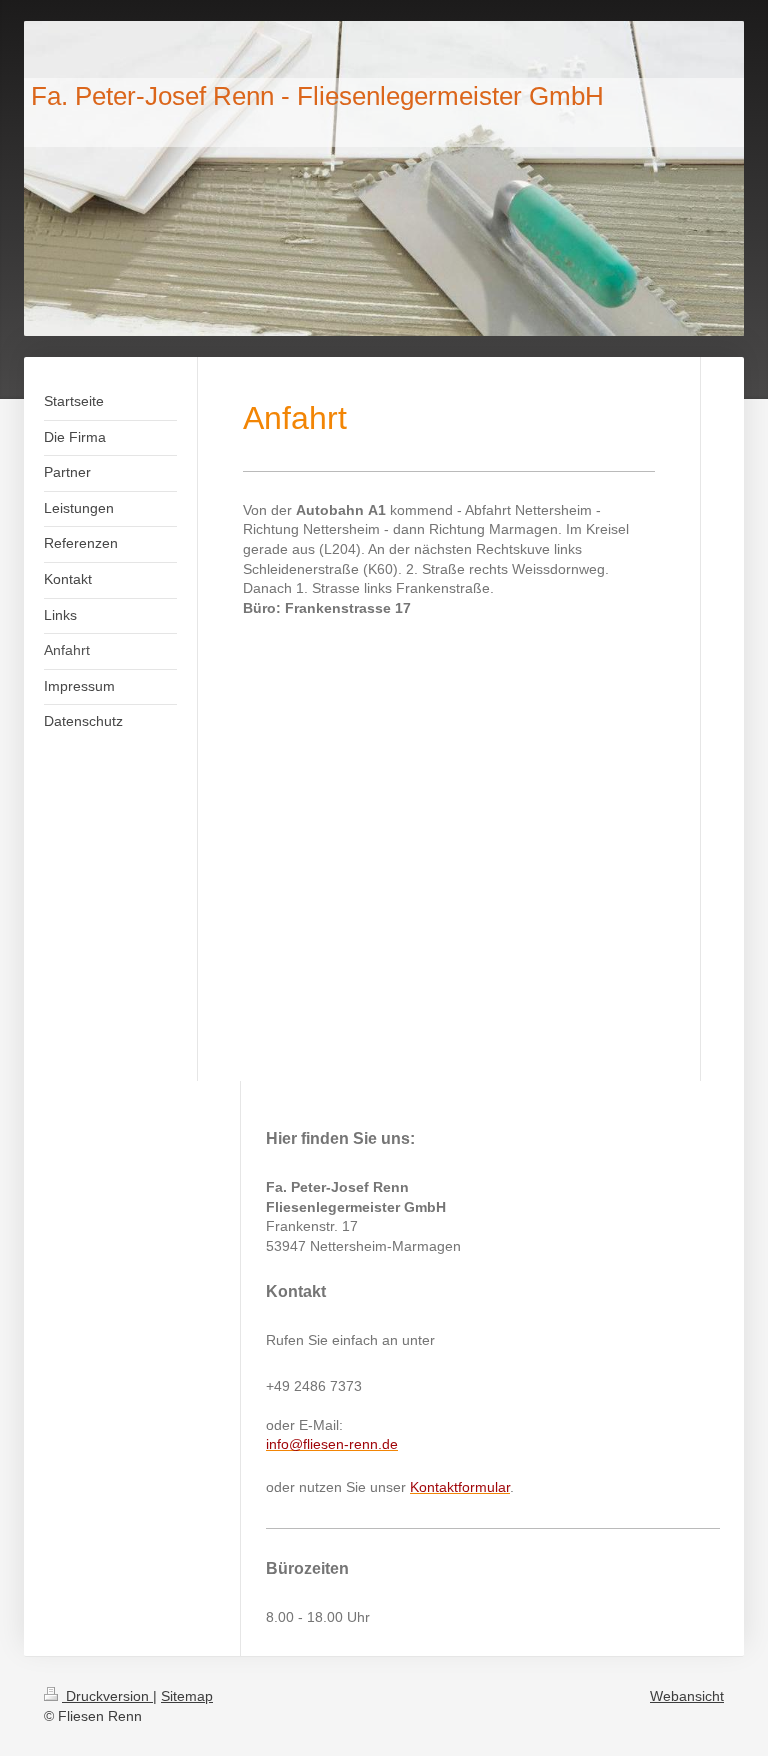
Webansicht (687, 1696)
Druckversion (107, 1696)
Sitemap (187, 1696)
